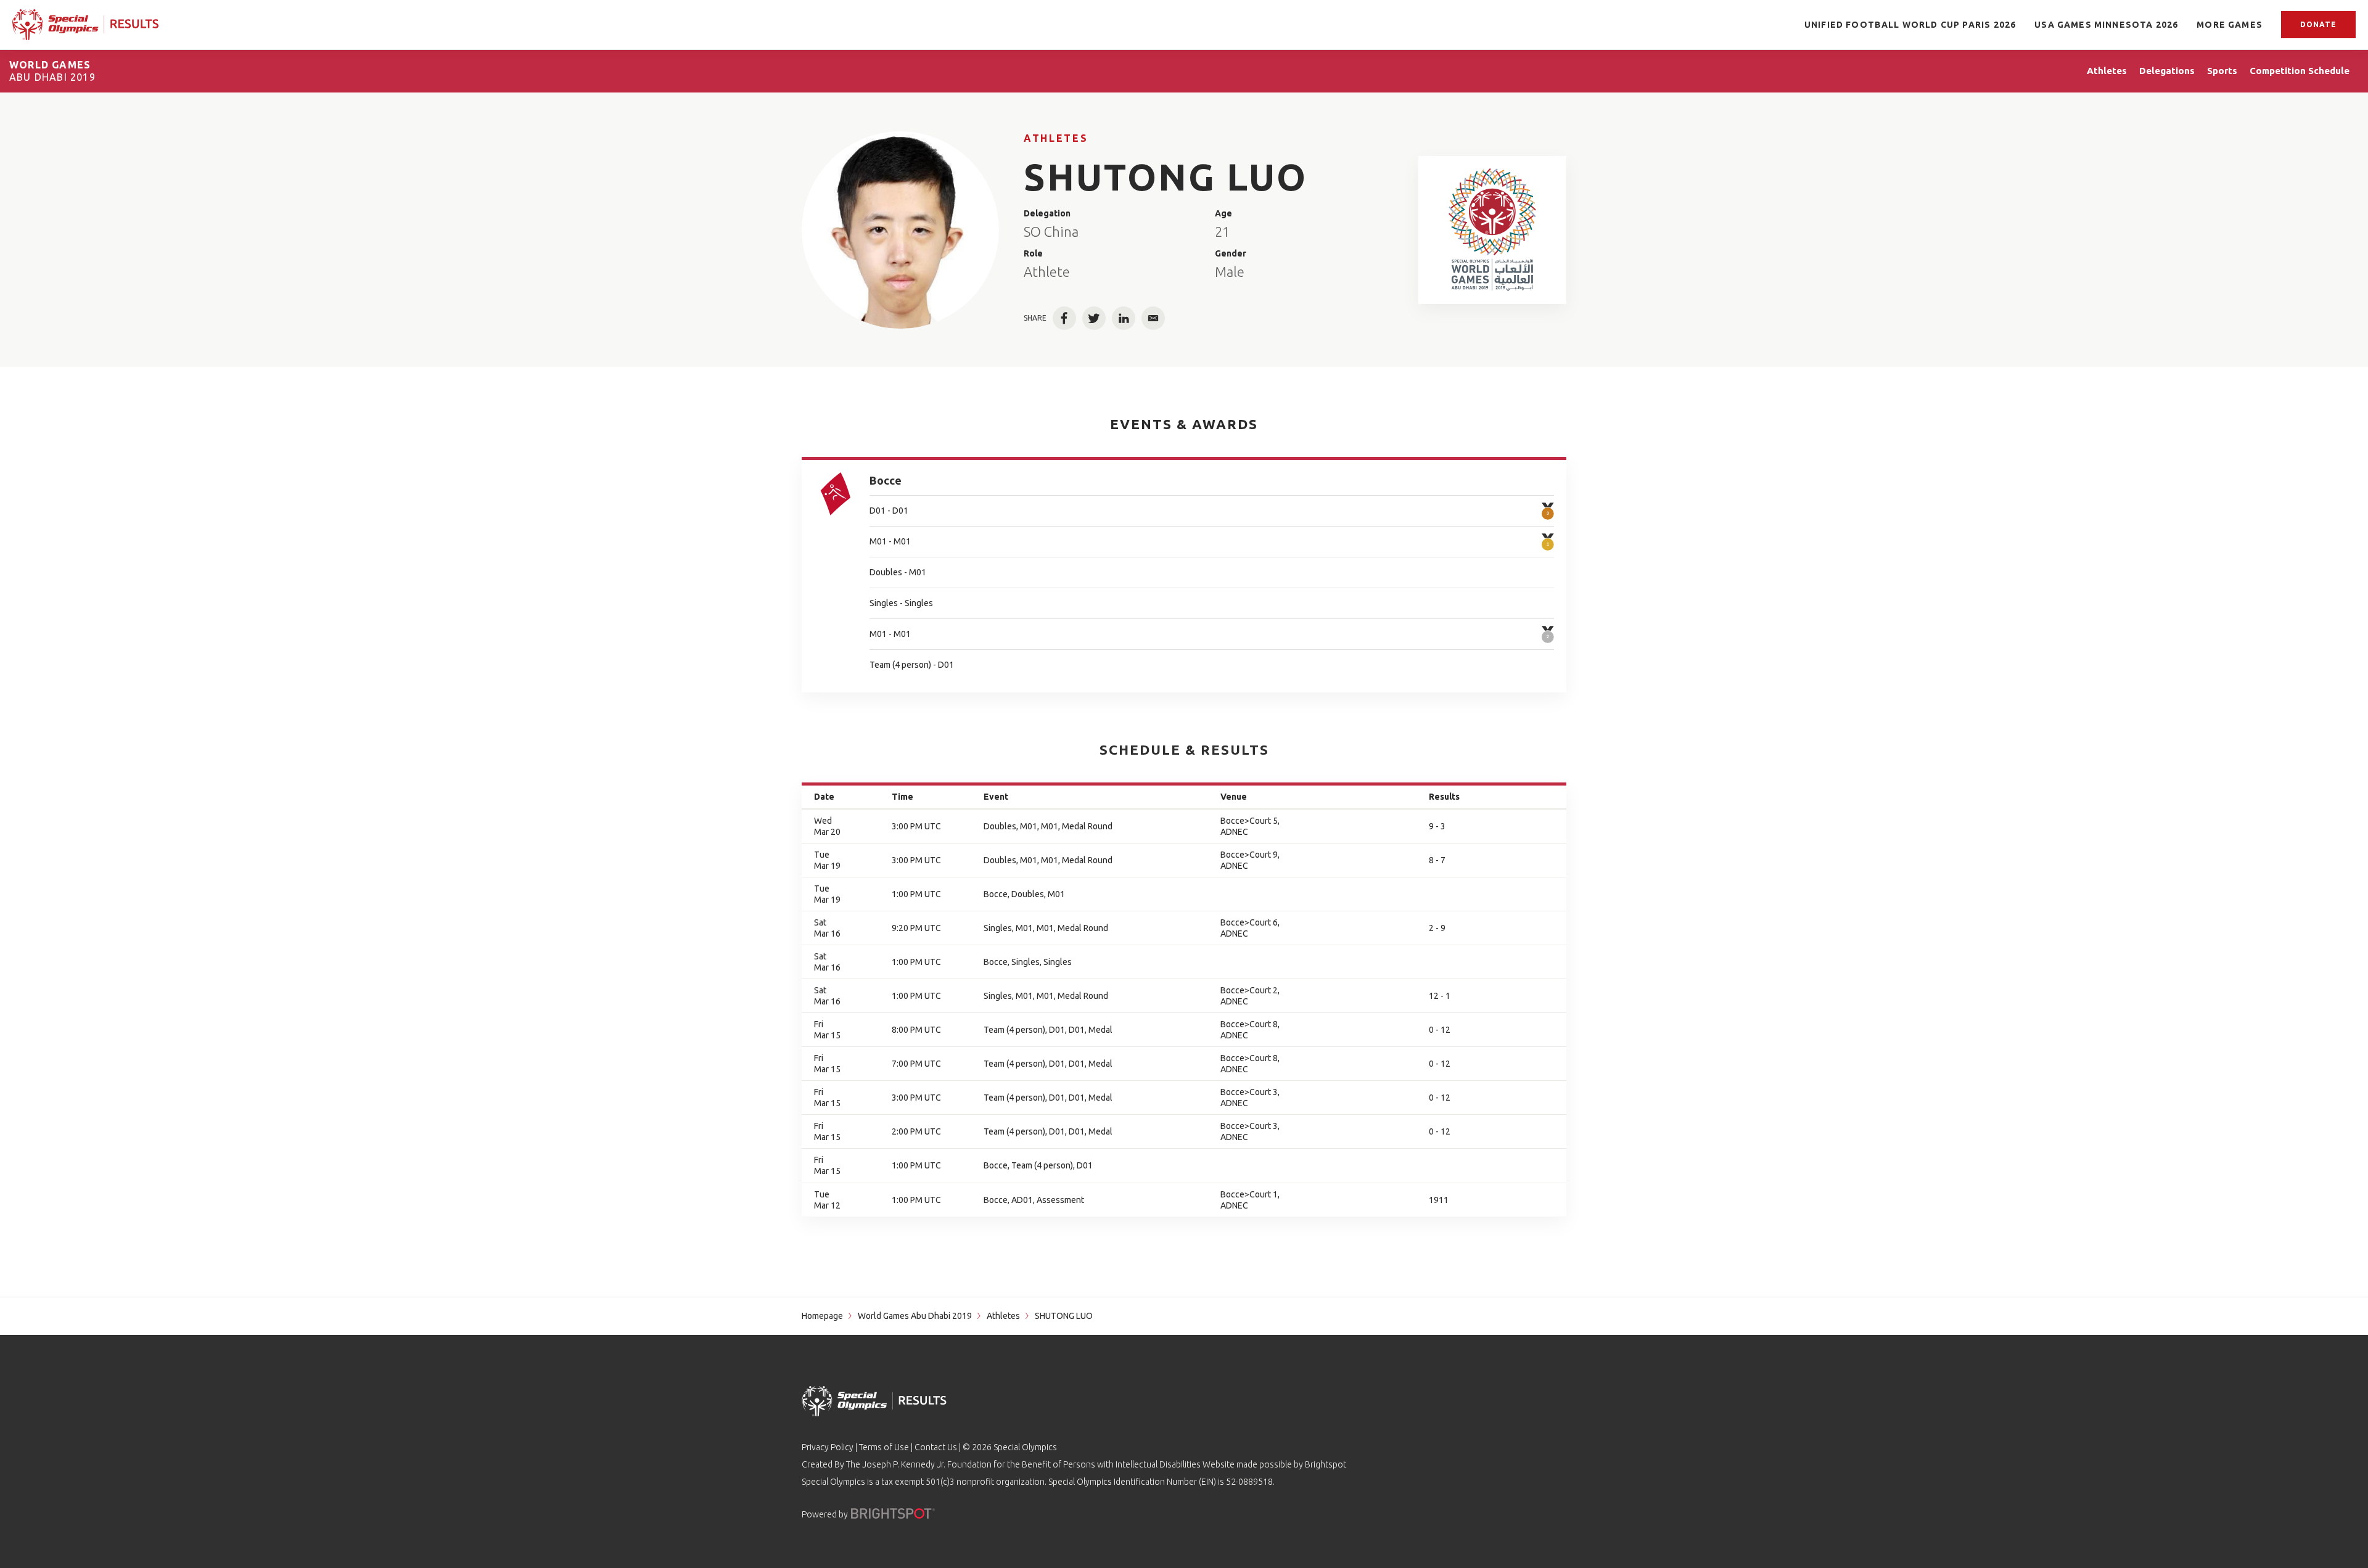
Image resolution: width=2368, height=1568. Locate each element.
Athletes (1056, 138)
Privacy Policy (828, 1447)
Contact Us (936, 1447)
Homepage (822, 1316)
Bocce (886, 480)
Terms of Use (884, 1447)
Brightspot (1326, 1464)
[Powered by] (893, 1513)
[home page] (85, 25)
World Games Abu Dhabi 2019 (915, 1316)
